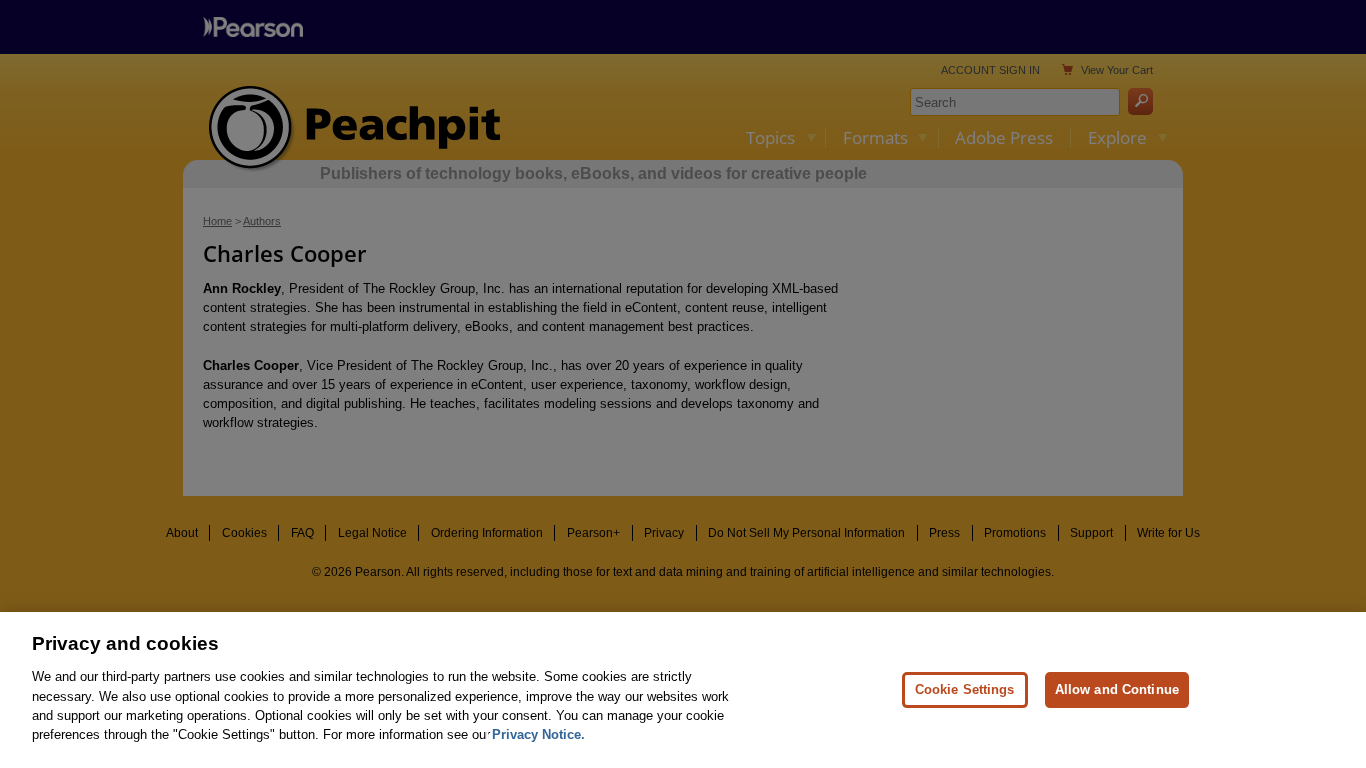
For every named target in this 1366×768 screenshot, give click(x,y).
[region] (683, 690)
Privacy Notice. (538, 734)
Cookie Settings (965, 689)
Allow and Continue (1117, 689)
